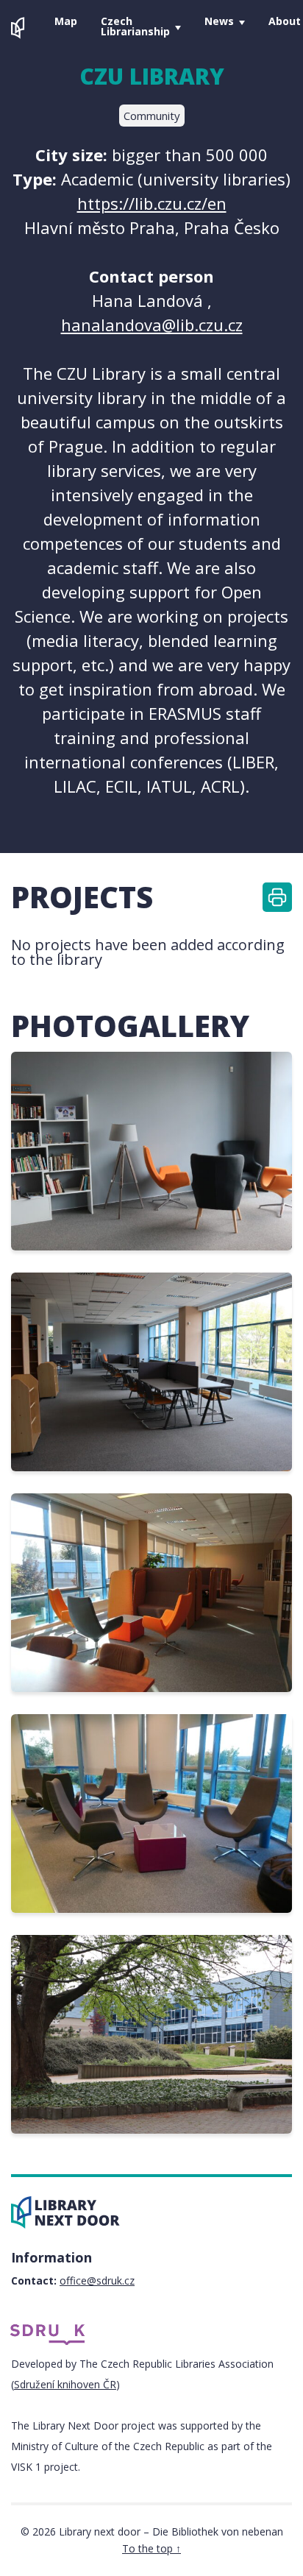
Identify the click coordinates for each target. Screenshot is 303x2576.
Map (66, 21)
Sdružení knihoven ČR (65, 2384)
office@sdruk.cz (97, 2280)
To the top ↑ (151, 2548)
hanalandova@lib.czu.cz (152, 325)
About (285, 21)
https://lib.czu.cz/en (152, 203)
